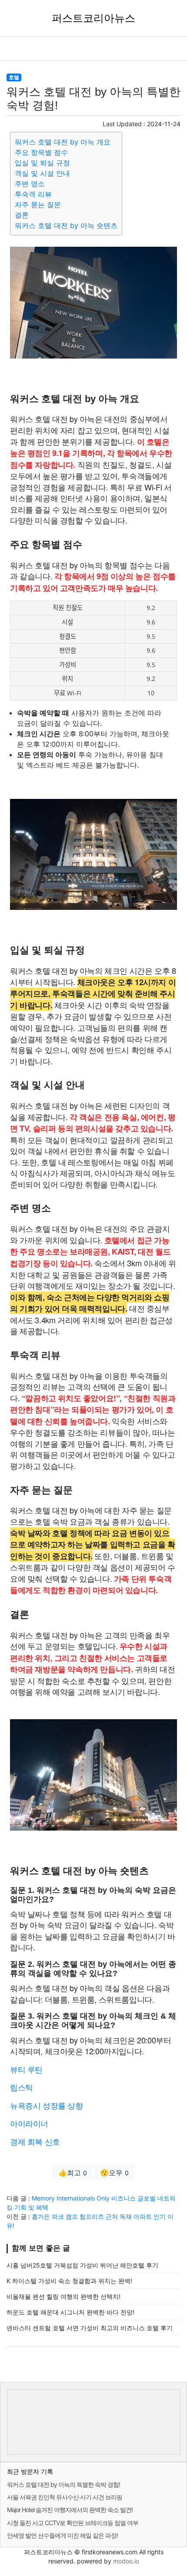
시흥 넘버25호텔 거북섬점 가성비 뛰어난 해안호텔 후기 (82, 2265)
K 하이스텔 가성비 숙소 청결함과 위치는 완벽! (69, 2281)
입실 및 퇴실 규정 (42, 163)
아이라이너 (29, 2123)
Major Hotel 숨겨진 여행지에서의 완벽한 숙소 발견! (70, 2510)
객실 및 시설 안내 (42, 173)
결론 (22, 215)
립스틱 (22, 2087)
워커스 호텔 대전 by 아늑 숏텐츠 (66, 225)
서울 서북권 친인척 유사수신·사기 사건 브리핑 (65, 2497)
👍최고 (73, 2173)
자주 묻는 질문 (38, 205)
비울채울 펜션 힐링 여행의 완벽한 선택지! (63, 2296)
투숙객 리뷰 (33, 194)
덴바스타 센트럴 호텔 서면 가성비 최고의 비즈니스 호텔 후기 (90, 2328)
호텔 (14, 77)
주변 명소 (30, 184)
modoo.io (126, 2561)
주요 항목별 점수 (41, 152)
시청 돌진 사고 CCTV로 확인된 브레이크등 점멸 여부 (73, 2523)
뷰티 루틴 (26, 2069)
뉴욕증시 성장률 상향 (47, 2105)
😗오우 (114, 2173)
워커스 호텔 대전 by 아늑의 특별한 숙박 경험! (63, 2484)
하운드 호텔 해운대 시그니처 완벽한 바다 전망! (70, 2312)
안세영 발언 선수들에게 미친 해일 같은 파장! (62, 2535)
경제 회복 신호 (35, 2141)
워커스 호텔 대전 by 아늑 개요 (63, 142)
